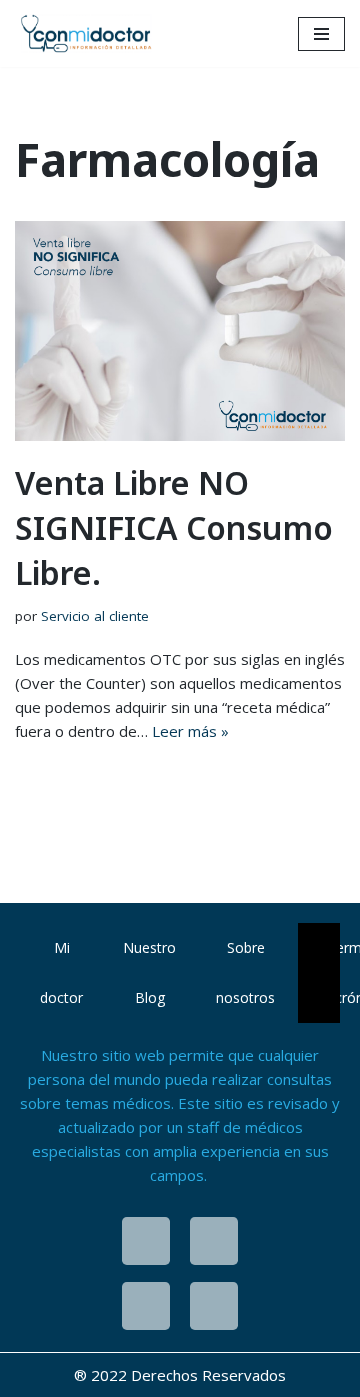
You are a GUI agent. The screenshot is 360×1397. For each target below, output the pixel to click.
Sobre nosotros (245, 972)
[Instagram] (146, 1241)
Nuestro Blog (149, 972)
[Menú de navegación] (321, 34)
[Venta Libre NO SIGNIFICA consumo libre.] (180, 331)
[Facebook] (214, 1241)
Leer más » (190, 731)
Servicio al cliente (95, 616)
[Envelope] (214, 1306)
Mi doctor (61, 972)
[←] (90, 33)
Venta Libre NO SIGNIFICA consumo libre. (174, 527)
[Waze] (146, 1306)
